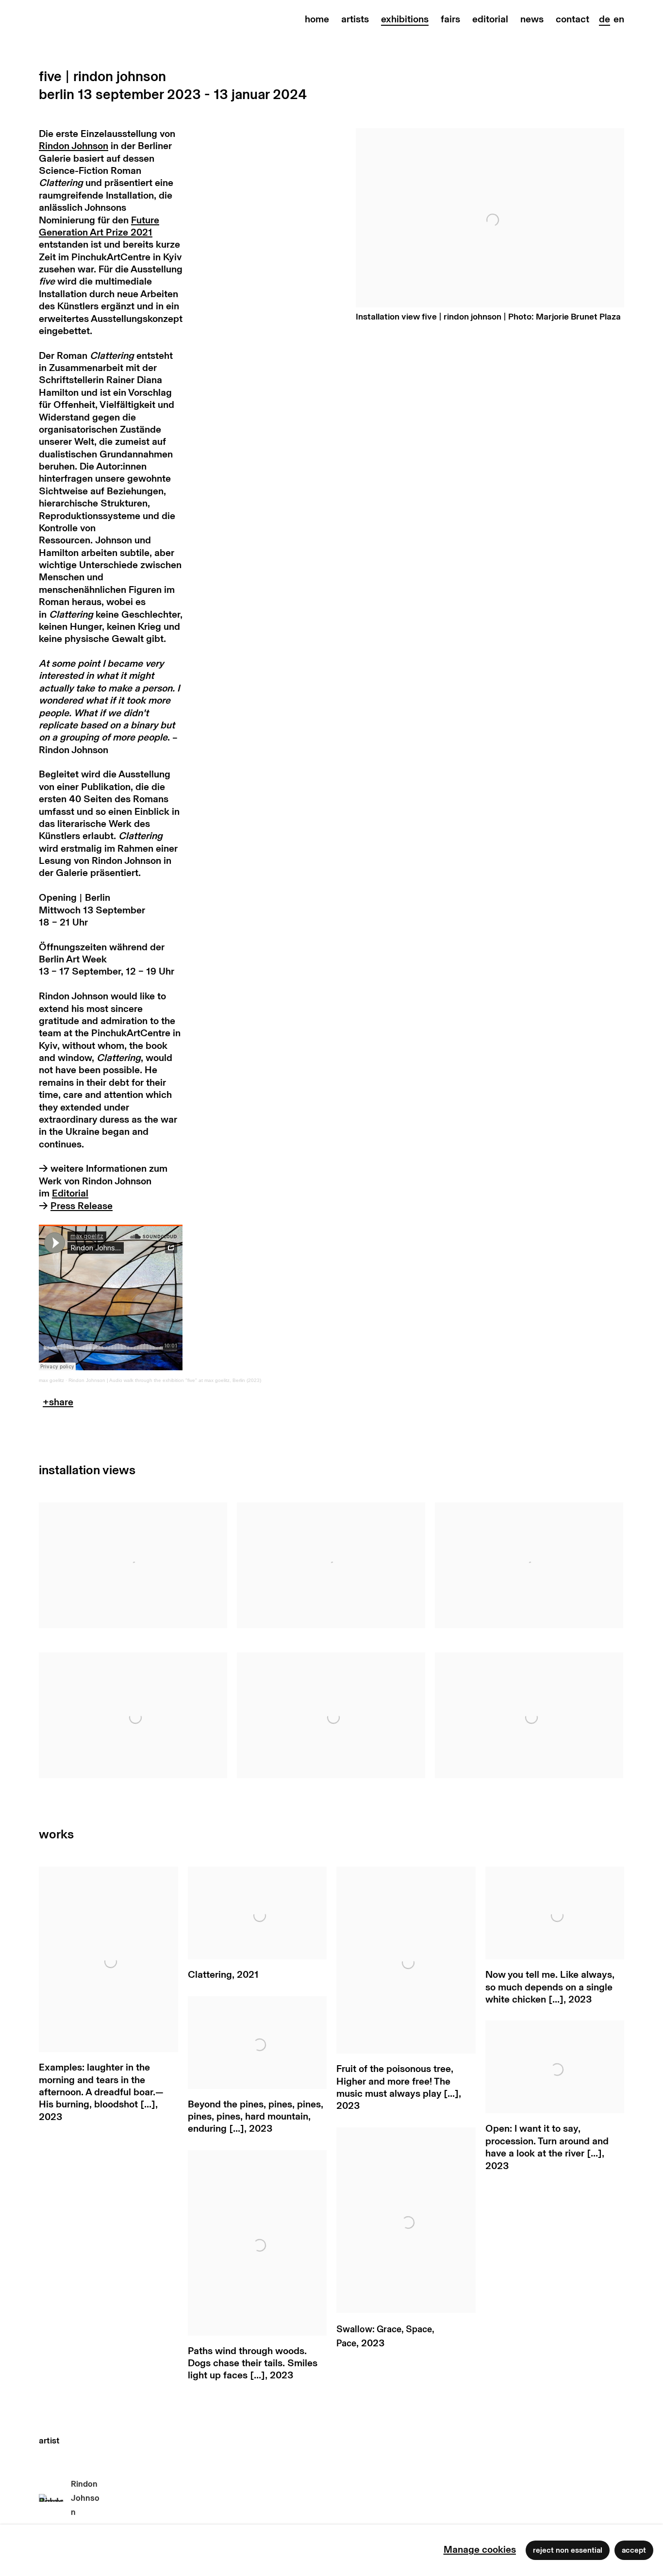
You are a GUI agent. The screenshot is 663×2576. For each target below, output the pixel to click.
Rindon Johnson (74, 146)
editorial (490, 19)
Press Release (82, 1206)
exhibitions (405, 19)
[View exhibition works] (490, 153)
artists (355, 19)
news (532, 19)
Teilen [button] (58, 1405)
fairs (450, 19)
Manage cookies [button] (480, 2550)
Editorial (70, 1194)
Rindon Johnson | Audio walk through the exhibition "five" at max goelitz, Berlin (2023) (165, 1380)
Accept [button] (634, 2550)
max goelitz (51, 1380)
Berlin (57, 95)
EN (619, 19)
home (317, 19)
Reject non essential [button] (568, 2550)
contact (572, 19)
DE (605, 19)
